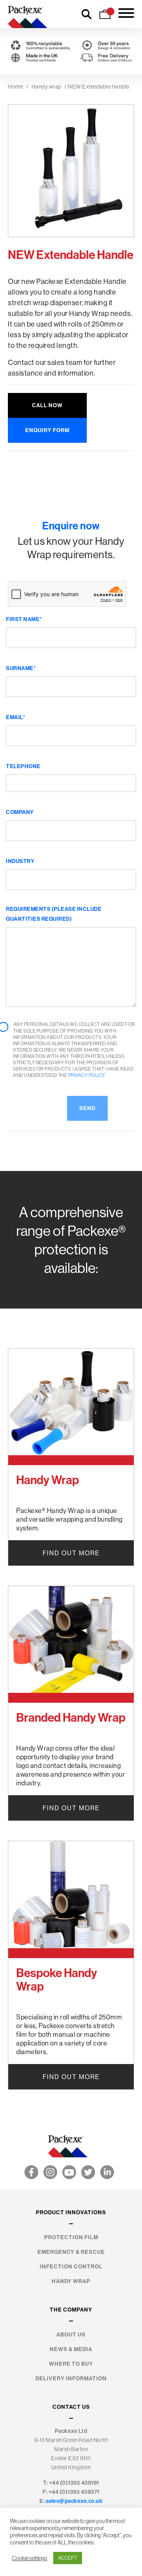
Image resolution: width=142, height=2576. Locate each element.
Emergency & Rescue (71, 2252)
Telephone (23, 766)
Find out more (71, 1553)
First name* (24, 619)
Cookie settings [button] (30, 2558)
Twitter (88, 2172)
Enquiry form (47, 430)
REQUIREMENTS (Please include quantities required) (54, 914)
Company (20, 812)
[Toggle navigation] (126, 14)
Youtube (69, 2172)
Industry (20, 861)
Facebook (31, 2172)
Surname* (21, 668)
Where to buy (71, 2364)
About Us (71, 2335)
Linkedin (107, 2172)
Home (15, 87)
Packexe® (28, 14)
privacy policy (87, 1075)
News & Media (71, 2349)
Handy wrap (47, 87)
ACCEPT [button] (68, 2558)
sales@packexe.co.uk (74, 2501)
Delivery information (71, 2379)
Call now (47, 405)
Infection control (71, 2267)
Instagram (50, 2172)
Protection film (71, 2237)
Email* (16, 717)
